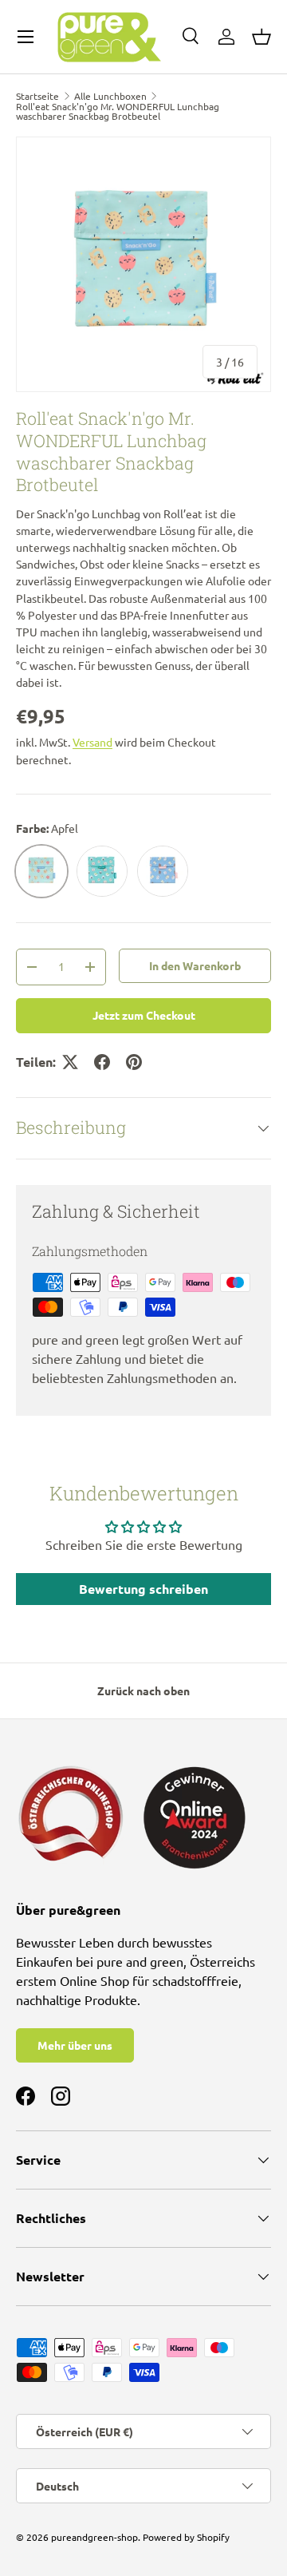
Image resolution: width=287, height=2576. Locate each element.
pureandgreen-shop (94, 2537)
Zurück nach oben (143, 1690)
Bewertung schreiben (143, 1589)
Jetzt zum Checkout (144, 1015)
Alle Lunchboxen (110, 96)
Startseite (37, 96)
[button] (261, 37)
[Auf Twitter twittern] (70, 1062)
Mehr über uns (75, 2045)
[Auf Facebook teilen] (102, 1062)
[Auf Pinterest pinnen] (134, 1062)
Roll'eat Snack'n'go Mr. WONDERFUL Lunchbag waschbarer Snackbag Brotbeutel (118, 111)
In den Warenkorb (195, 965)
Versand (92, 742)
